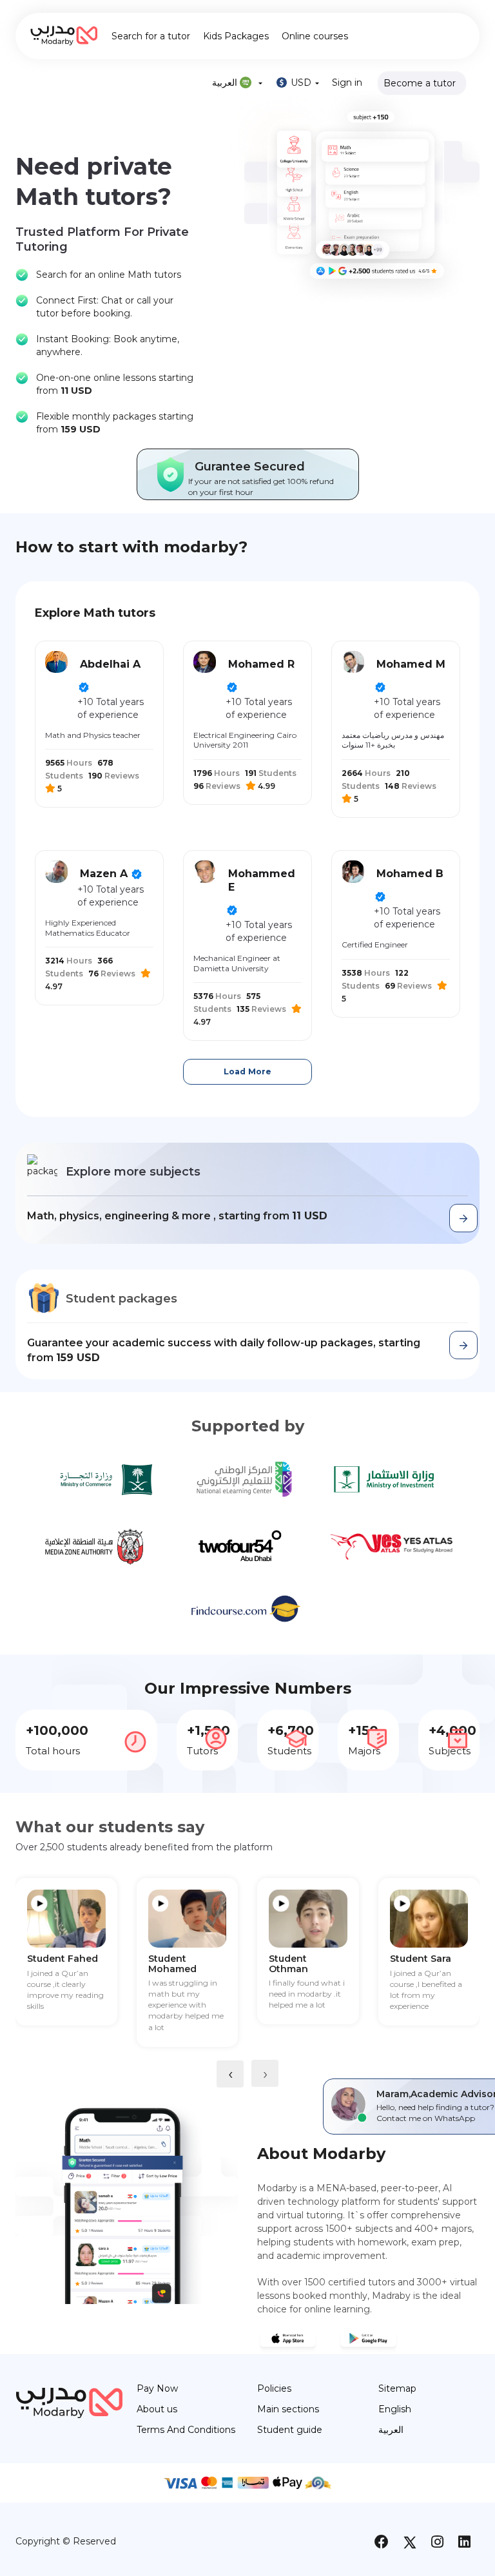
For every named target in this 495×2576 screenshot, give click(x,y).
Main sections (288, 2409)
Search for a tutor (151, 36)
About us (157, 2409)
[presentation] (230, 2074)
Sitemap (397, 2388)
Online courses (315, 36)
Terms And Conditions (186, 2430)
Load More (247, 1071)
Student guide (290, 2430)
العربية (391, 2430)
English (395, 2409)
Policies (274, 2388)
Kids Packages (236, 36)
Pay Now (157, 2388)
